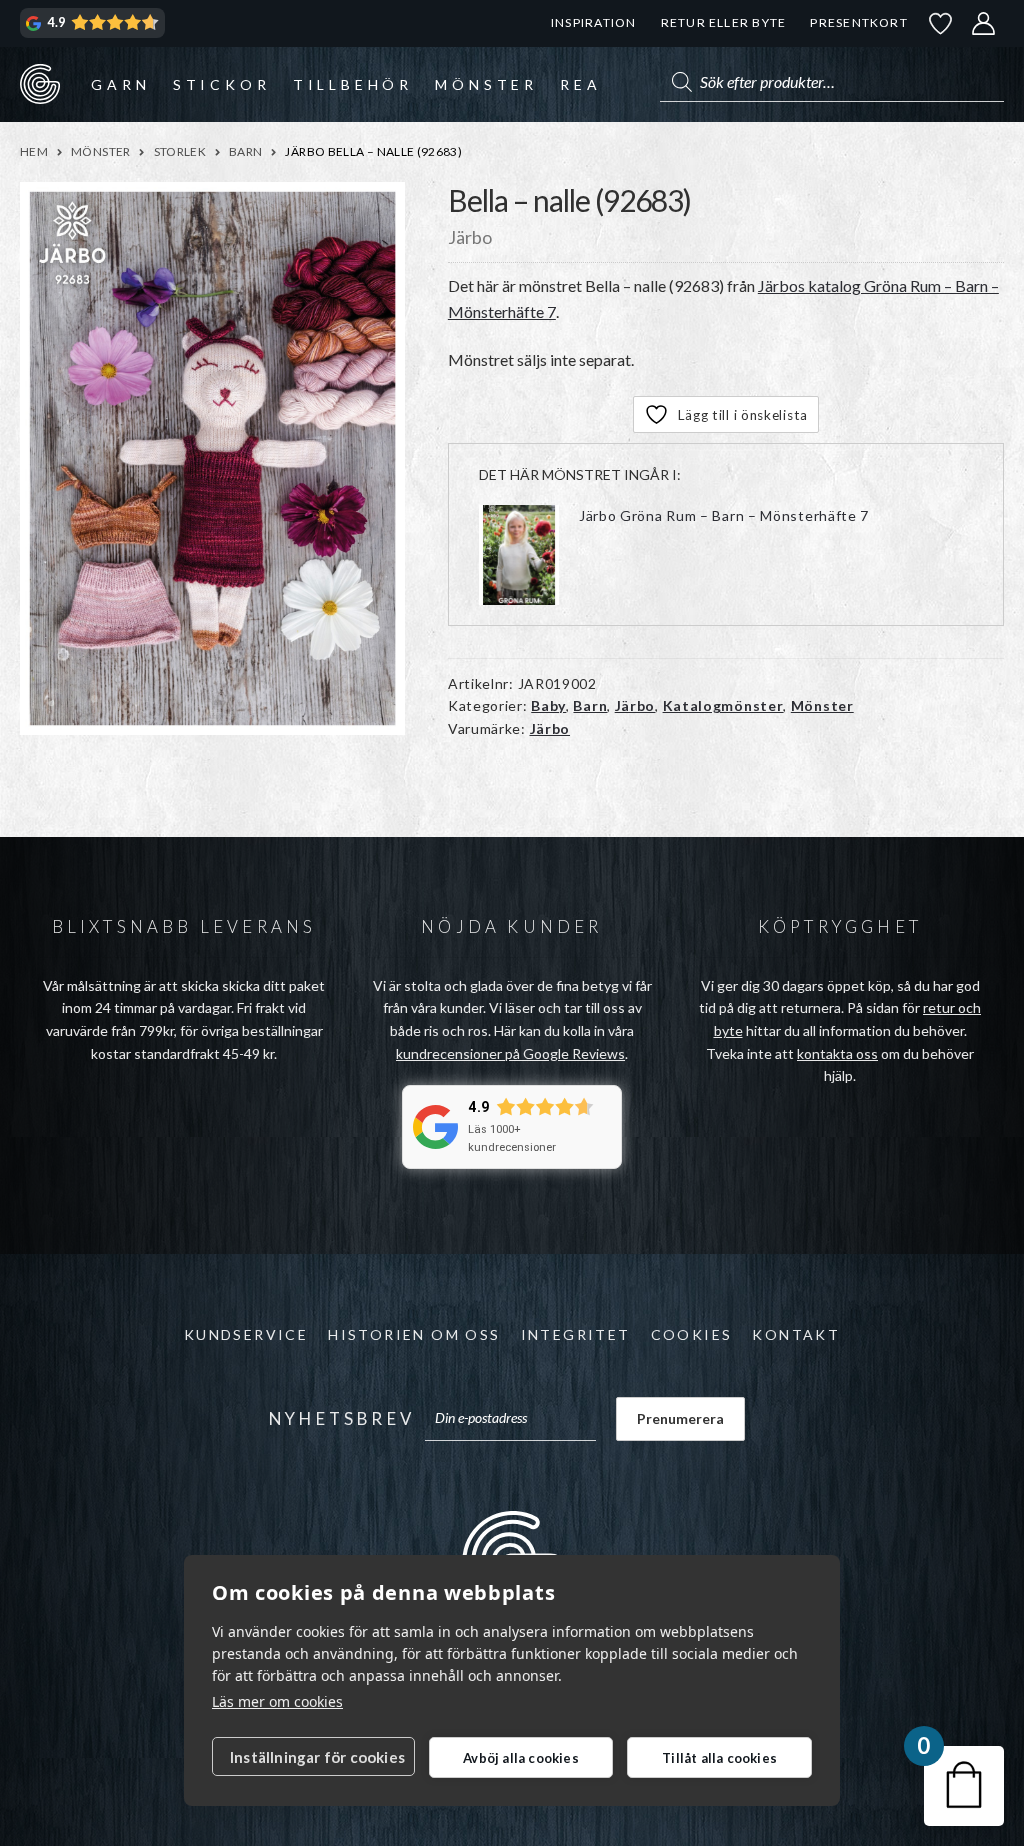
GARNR (40, 84)
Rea (580, 84)
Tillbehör (353, 84)
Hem (34, 151)
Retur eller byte (724, 22)
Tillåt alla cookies (719, 1758)
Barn (245, 151)
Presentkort (858, 22)
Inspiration (593, 22)
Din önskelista (941, 23)
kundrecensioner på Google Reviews (510, 1053)
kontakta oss (837, 1053)
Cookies (692, 1334)
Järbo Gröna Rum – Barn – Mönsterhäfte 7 (724, 515)
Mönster (486, 84)
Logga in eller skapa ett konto (984, 23)
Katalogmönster (723, 705)
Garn (120, 84)
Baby (548, 705)
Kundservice (246, 1334)
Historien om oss (414, 1334)
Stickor (222, 84)
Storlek (180, 151)
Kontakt (796, 1334)
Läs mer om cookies (277, 1701)
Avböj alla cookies (521, 1758)
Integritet (576, 1334)
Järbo (635, 705)
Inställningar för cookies (317, 1757)
